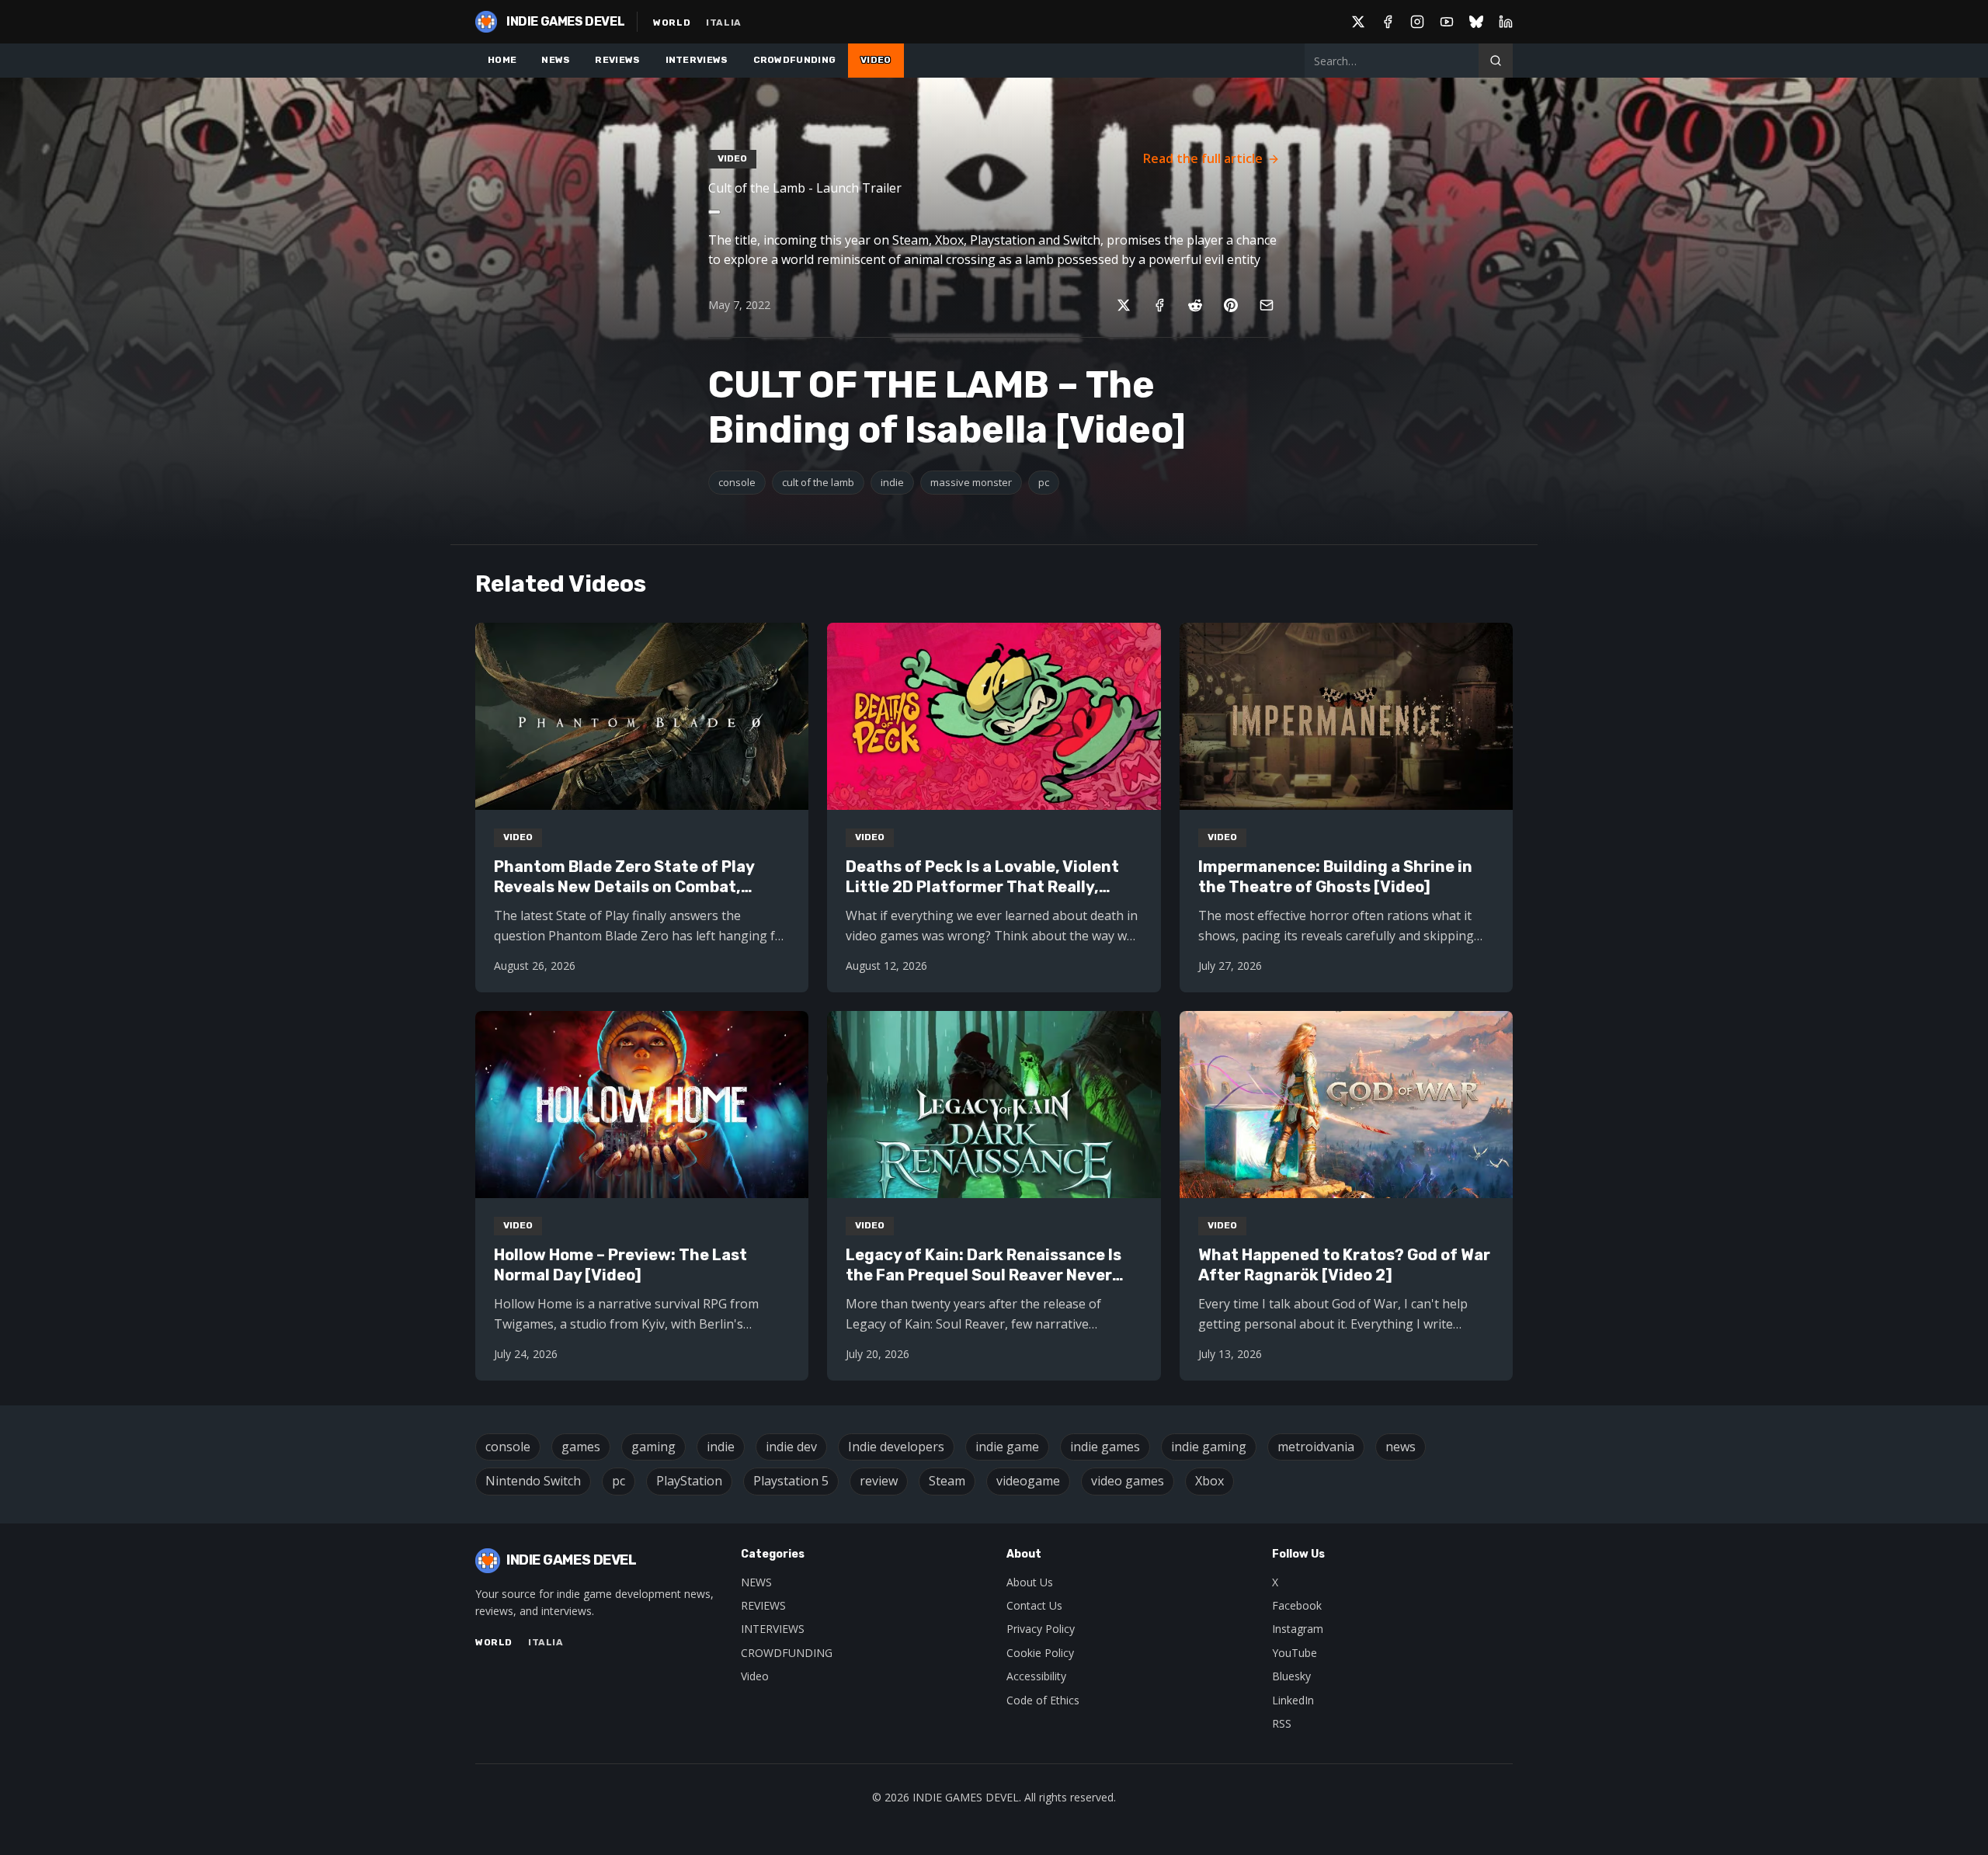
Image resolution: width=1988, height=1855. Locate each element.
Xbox (1209, 1481)
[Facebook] (1388, 22)
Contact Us (1034, 1605)
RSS (1282, 1723)
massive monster (971, 482)
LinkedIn (1293, 1700)
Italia (724, 23)
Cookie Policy (1040, 1653)
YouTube (1295, 1653)
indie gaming (1209, 1447)
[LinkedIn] (1506, 22)
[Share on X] (1124, 305)
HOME (502, 60)
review (879, 1481)
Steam (947, 1481)
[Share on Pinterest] (1231, 305)
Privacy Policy (1041, 1629)
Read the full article (1203, 158)
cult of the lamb (818, 482)
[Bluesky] (1476, 22)
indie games (1105, 1447)
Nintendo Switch (533, 1481)
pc (1044, 482)
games (581, 1447)
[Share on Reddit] (1195, 305)
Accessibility (1036, 1676)
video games (1128, 1481)
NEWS (556, 60)
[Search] (1496, 61)
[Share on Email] (1267, 305)
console (737, 482)
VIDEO (876, 60)
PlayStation (689, 1481)
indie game (1007, 1447)
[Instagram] (1417, 22)
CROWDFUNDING (795, 60)
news (1401, 1447)
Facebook (1297, 1605)
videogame (1028, 1481)
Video (755, 1676)
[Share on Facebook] (1159, 305)
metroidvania (1316, 1447)
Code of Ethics (1043, 1700)
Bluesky (1291, 1676)
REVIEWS (617, 60)
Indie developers (896, 1447)
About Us (1030, 1582)
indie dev (791, 1447)
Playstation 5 (791, 1481)
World (672, 23)
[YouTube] (1447, 22)
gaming (653, 1447)
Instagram (1298, 1629)
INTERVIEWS (697, 60)
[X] (1358, 22)
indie (892, 482)
